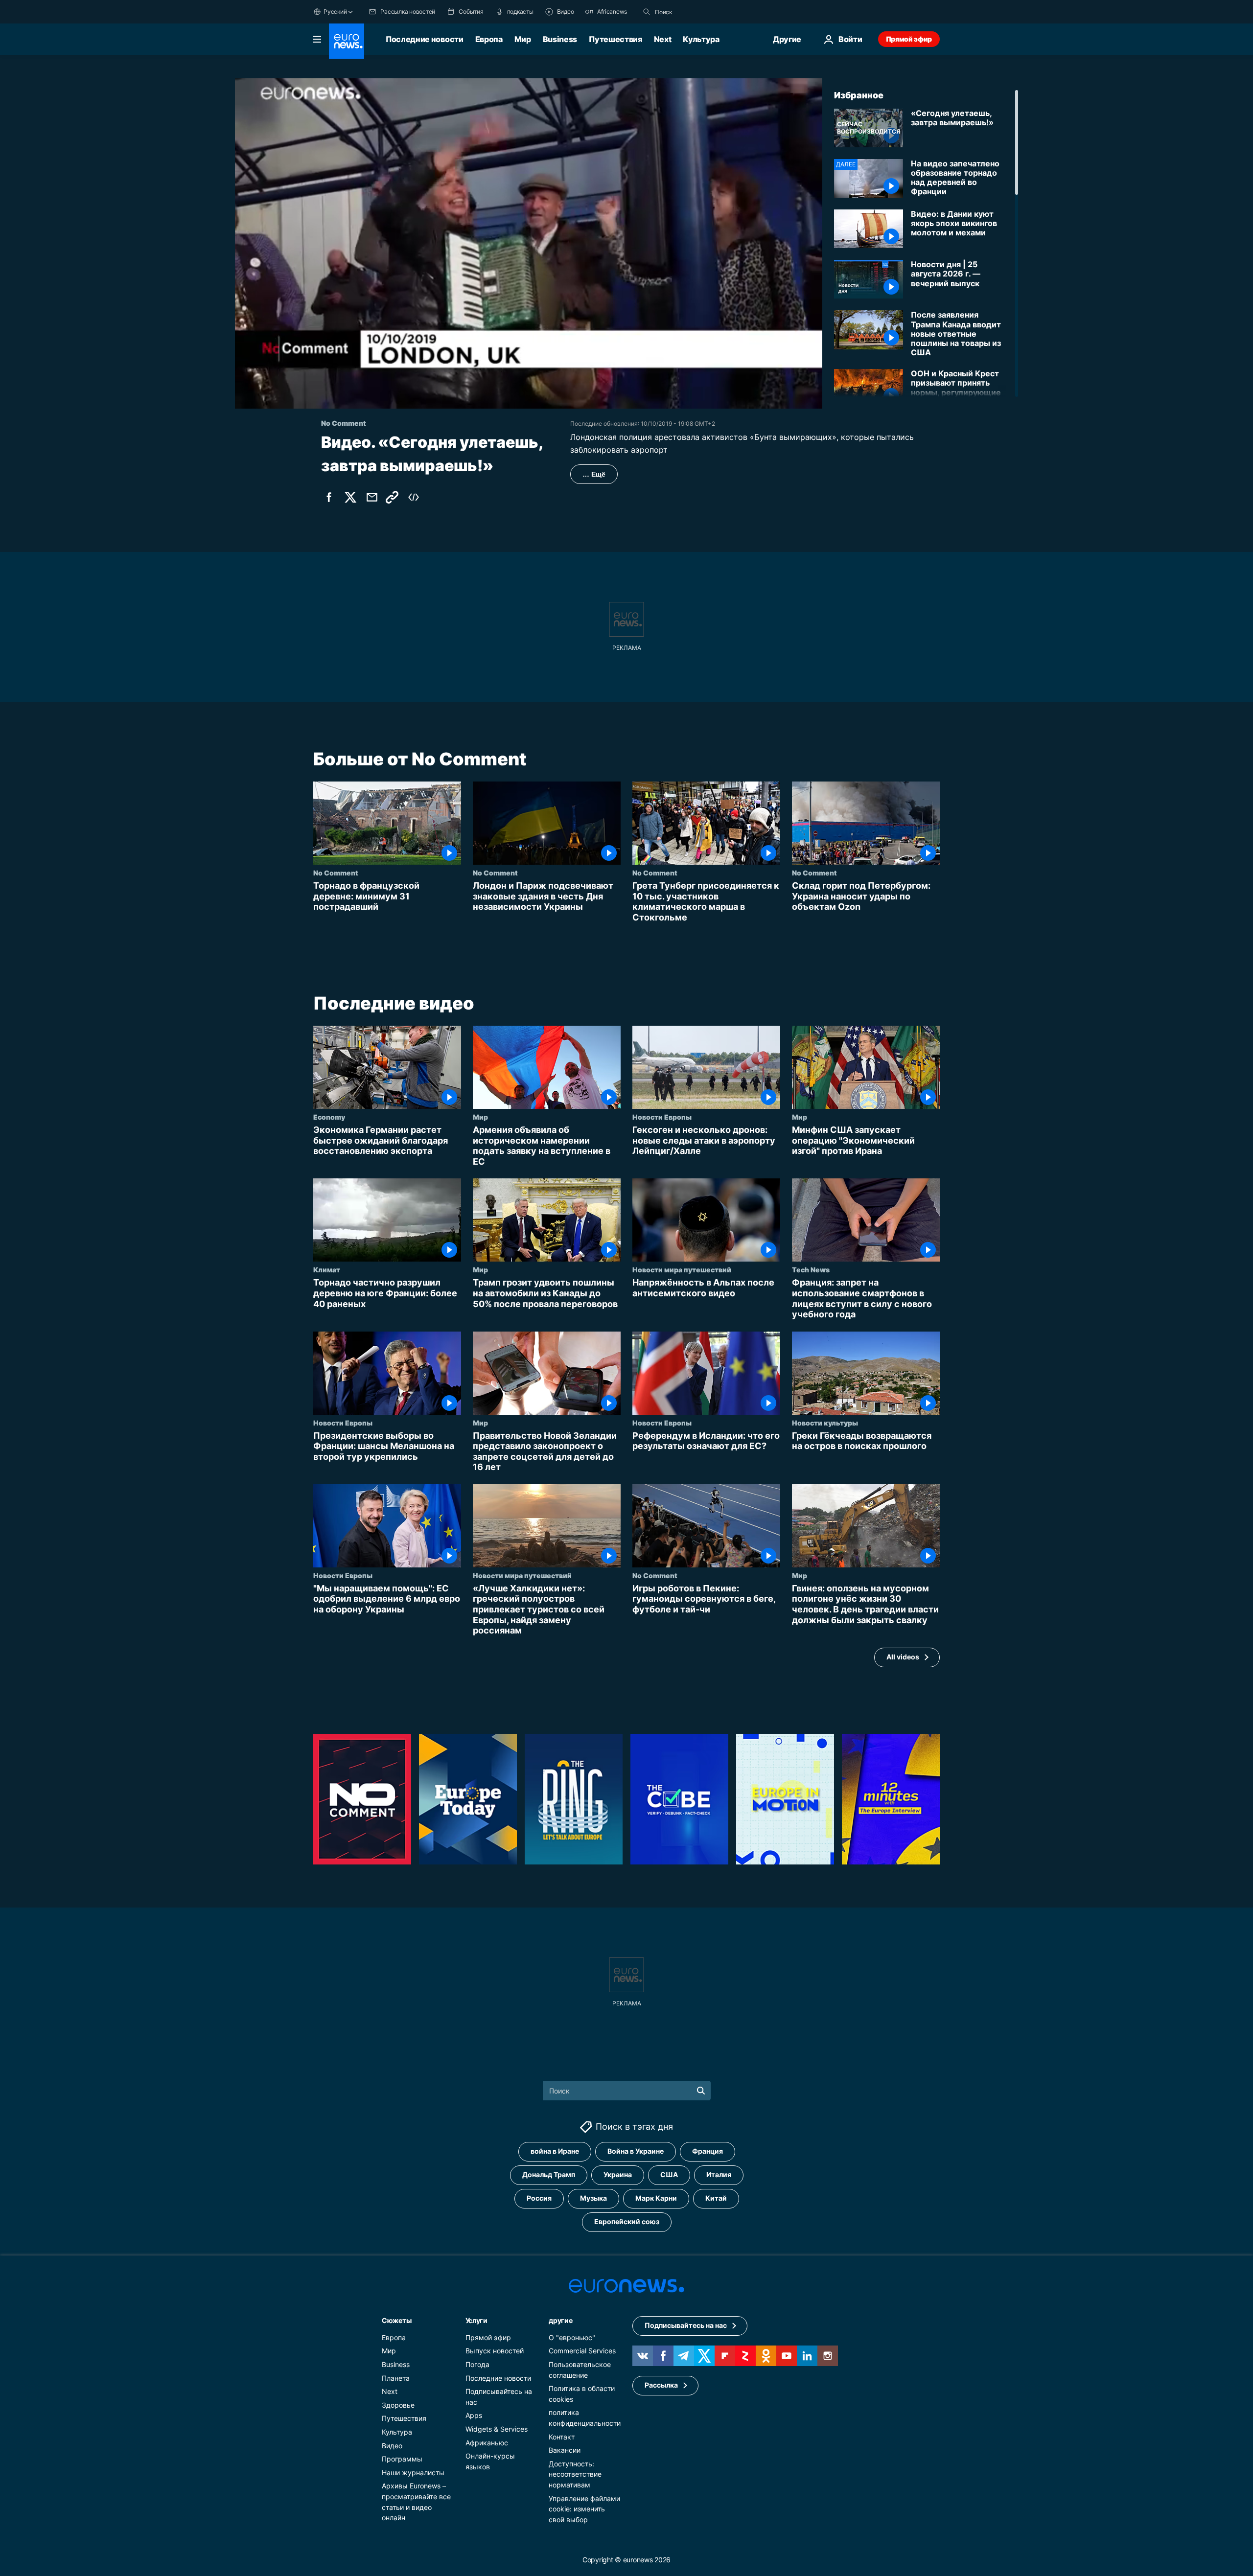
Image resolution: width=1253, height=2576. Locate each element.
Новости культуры (825, 1423)
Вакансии (565, 2450)
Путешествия (615, 39)
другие (560, 2320)
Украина (618, 2174)
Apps (474, 2415)
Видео (392, 2445)
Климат (327, 1270)
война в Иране (555, 2151)
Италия (719, 2174)
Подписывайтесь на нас (686, 2325)
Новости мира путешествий (682, 1270)
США (669, 2174)
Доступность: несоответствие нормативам (575, 2474)
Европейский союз (627, 2221)
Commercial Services (582, 2351)
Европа (489, 39)
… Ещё (594, 474)
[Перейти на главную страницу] (347, 41)
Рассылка (661, 2385)
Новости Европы (662, 1117)
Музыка (593, 2198)
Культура (701, 39)
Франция (708, 2151)
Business (560, 39)
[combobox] (696, 12)
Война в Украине (636, 2151)
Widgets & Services (497, 2429)
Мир (523, 39)
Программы (402, 2459)
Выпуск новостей (495, 2351)
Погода (477, 2364)
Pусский (335, 11)
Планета (396, 2378)
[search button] (647, 12)
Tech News (811, 1270)
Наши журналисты (413, 2472)
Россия (539, 2198)
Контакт (562, 2436)
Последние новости (425, 39)
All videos (903, 1657)
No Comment (336, 873)
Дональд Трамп (549, 2174)
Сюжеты (396, 2320)
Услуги (476, 2320)
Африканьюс (487, 2442)
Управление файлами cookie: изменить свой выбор (584, 2508)
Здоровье (398, 2405)
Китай (716, 2198)
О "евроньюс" (572, 2337)
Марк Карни (656, 2198)
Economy (329, 1117)
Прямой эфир (909, 39)
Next (663, 39)
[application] (529, 243)
